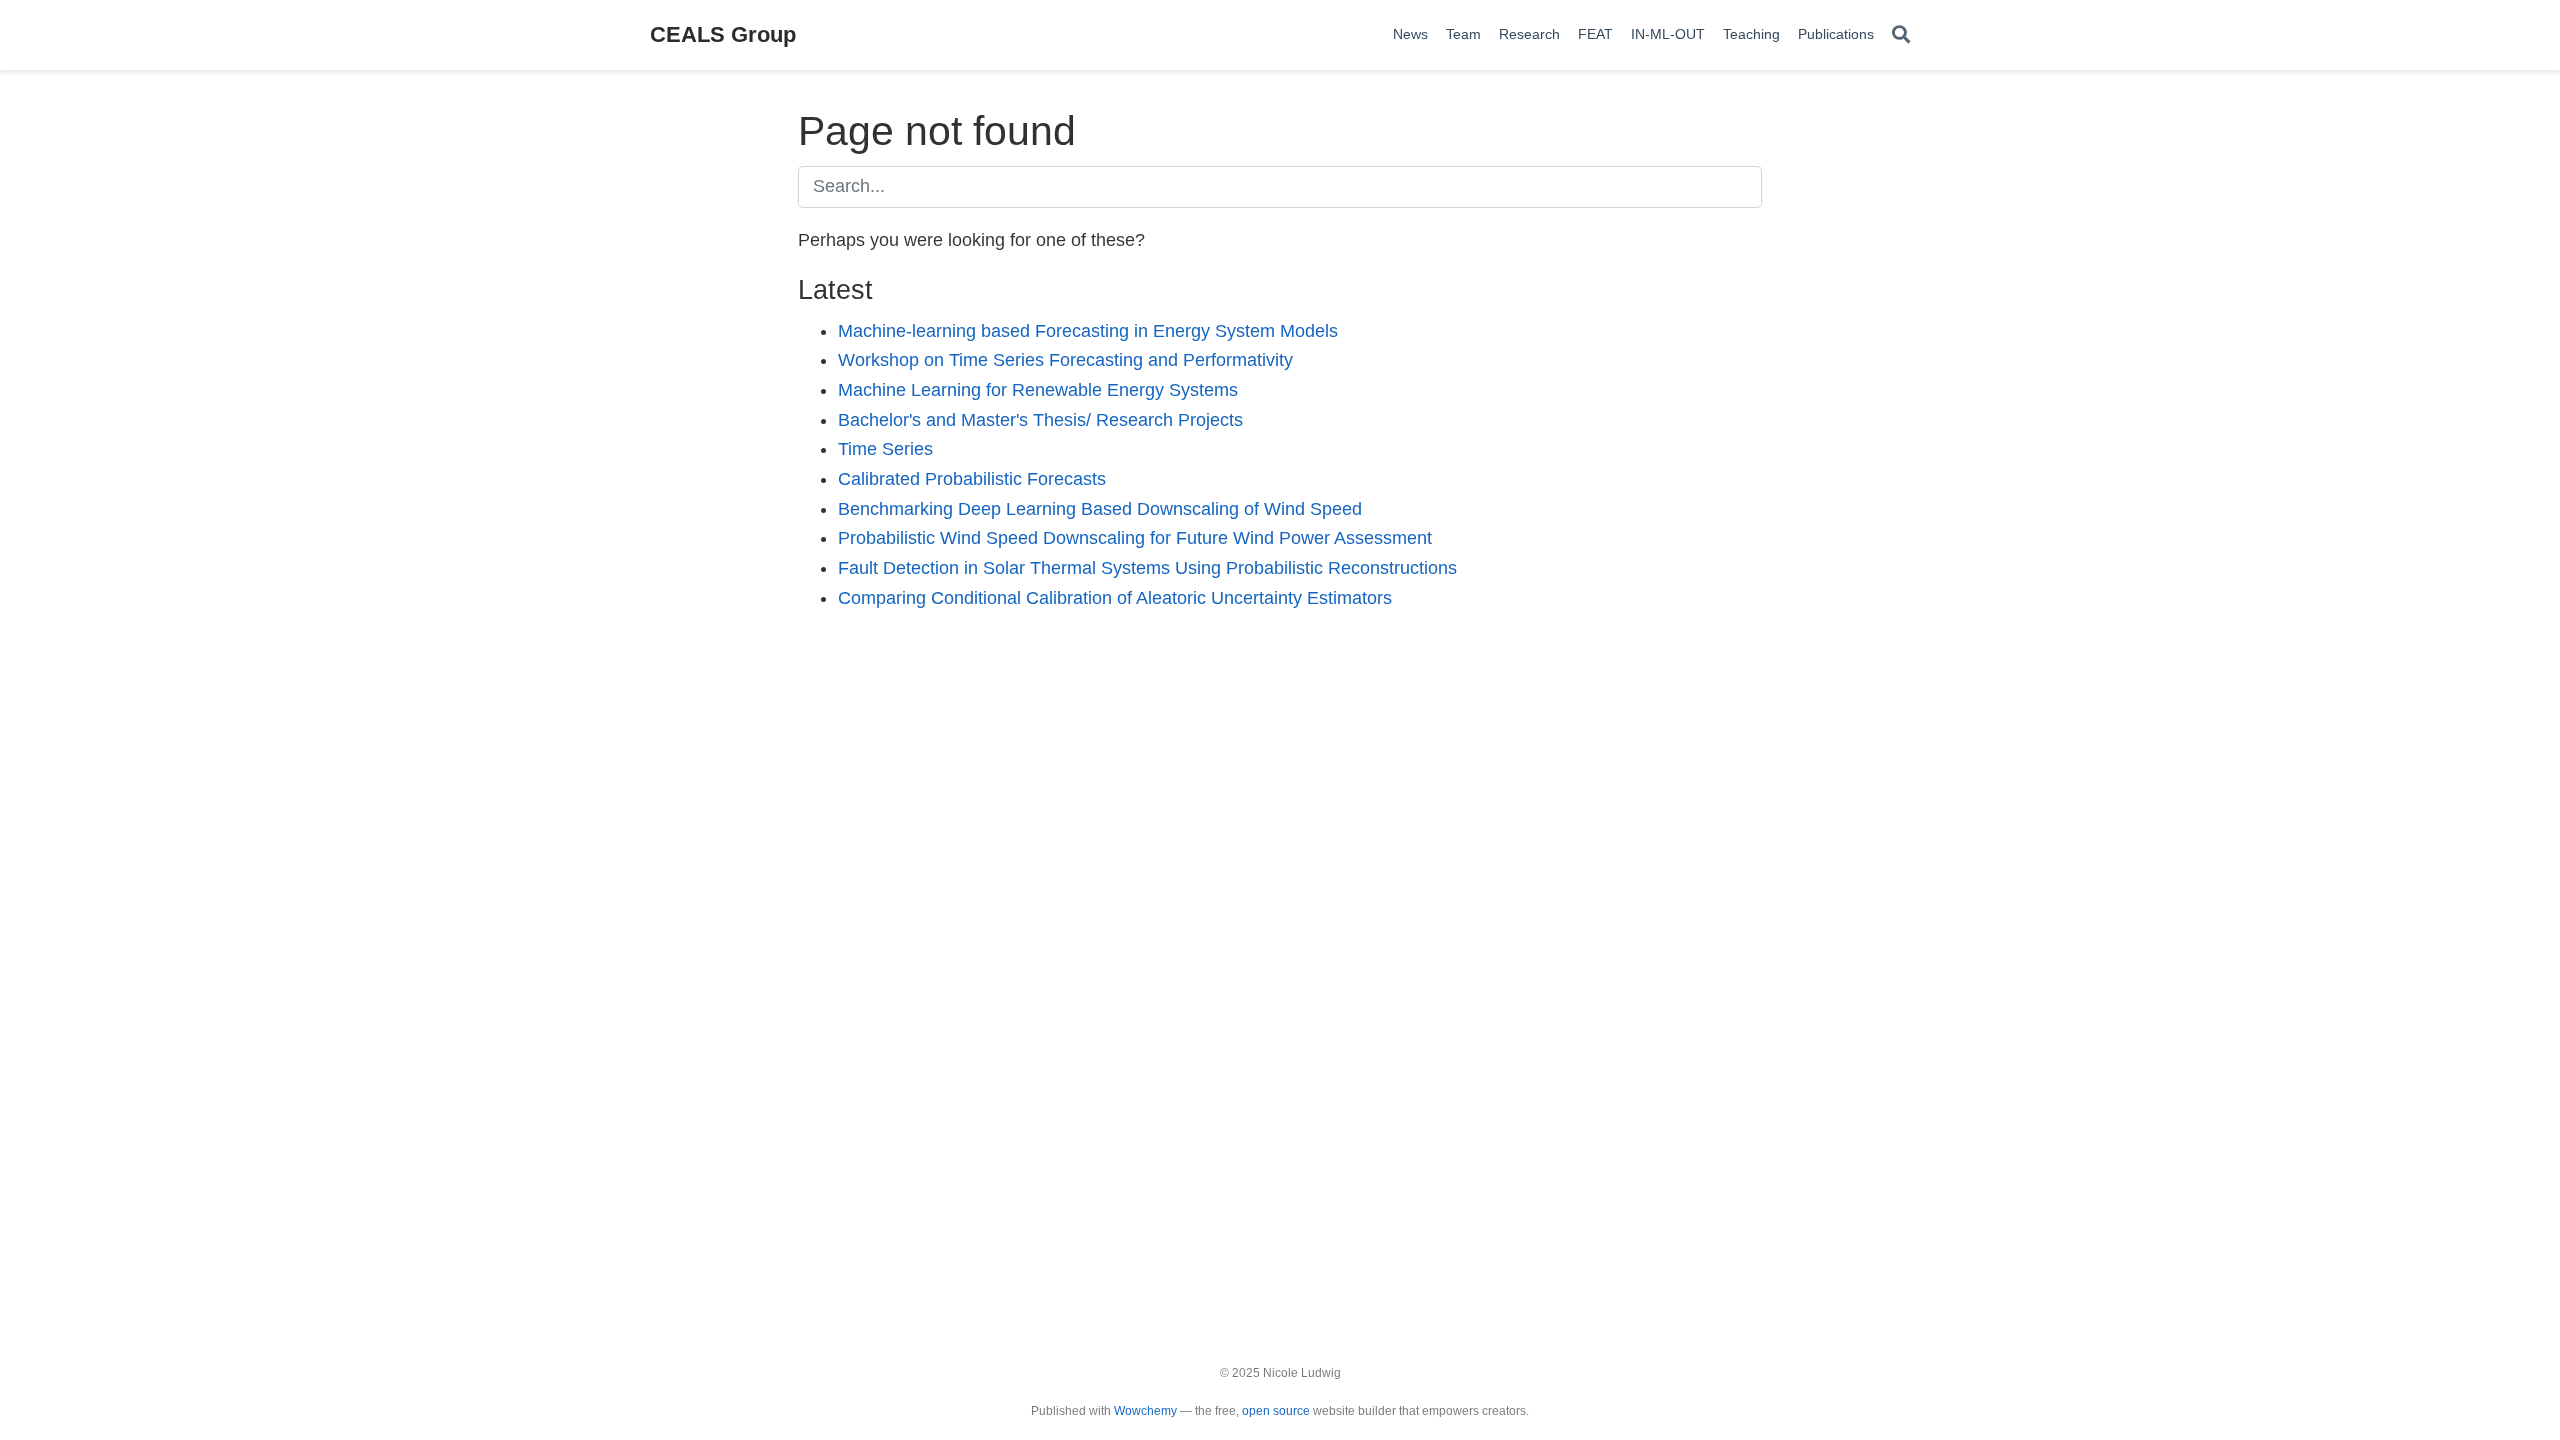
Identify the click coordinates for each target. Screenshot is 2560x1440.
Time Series (885, 449)
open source (1276, 1411)
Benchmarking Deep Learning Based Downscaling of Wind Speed (1100, 509)
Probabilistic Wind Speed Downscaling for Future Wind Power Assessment (1135, 538)
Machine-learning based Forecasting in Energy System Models (1088, 331)
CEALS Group (723, 34)
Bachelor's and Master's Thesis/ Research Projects (1040, 420)
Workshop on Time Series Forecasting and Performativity (1065, 360)
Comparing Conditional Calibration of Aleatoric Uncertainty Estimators (1115, 598)
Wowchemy (1145, 1411)
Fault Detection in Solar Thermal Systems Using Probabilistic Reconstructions (1147, 568)
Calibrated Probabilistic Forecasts (972, 479)
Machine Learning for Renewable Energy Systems (1038, 390)
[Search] (1901, 35)
